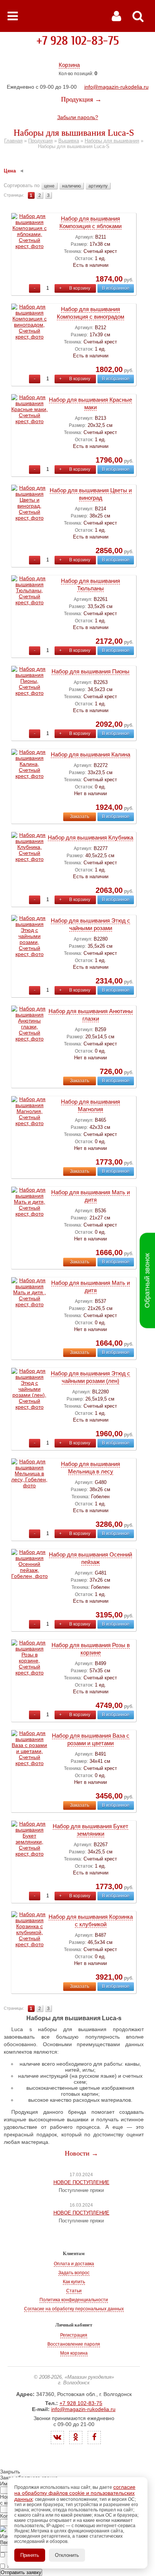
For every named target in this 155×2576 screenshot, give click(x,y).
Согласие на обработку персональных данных (74, 2309)
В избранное (116, 288)
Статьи (74, 2291)
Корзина (69, 65)
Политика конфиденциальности (74, 2300)
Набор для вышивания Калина (90, 754)
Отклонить (67, 2555)
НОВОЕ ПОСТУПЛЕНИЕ (81, 2182)
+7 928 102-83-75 (78, 41)
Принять (30, 2555)
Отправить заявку (21, 2572)
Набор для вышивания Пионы (90, 671)
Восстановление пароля (74, 2344)
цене (49, 186)
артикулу (98, 186)
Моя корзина (74, 2353)
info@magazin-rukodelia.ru (116, 87)
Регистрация (74, 2335)
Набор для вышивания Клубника (90, 837)
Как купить (74, 2282)
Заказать (80, 817)
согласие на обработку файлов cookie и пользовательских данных (75, 2493)
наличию (71, 186)
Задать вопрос (74, 2273)
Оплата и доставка (74, 2264)
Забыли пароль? (78, 117)
